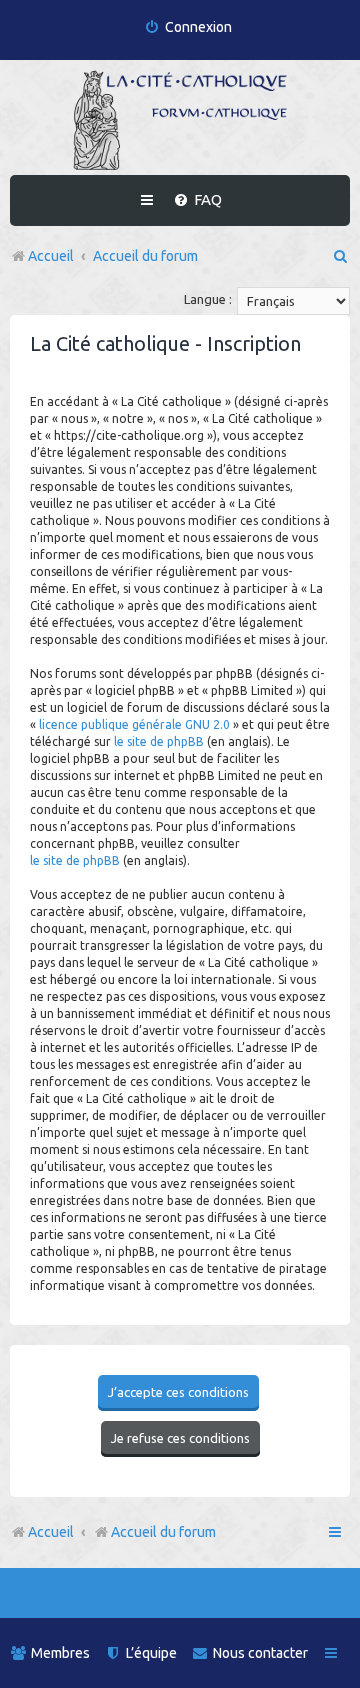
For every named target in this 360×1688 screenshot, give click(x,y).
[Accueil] (180, 120)
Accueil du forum (163, 1532)
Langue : (208, 299)
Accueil (51, 1532)
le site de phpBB (159, 741)
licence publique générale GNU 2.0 (134, 724)
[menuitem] (188, 27)
